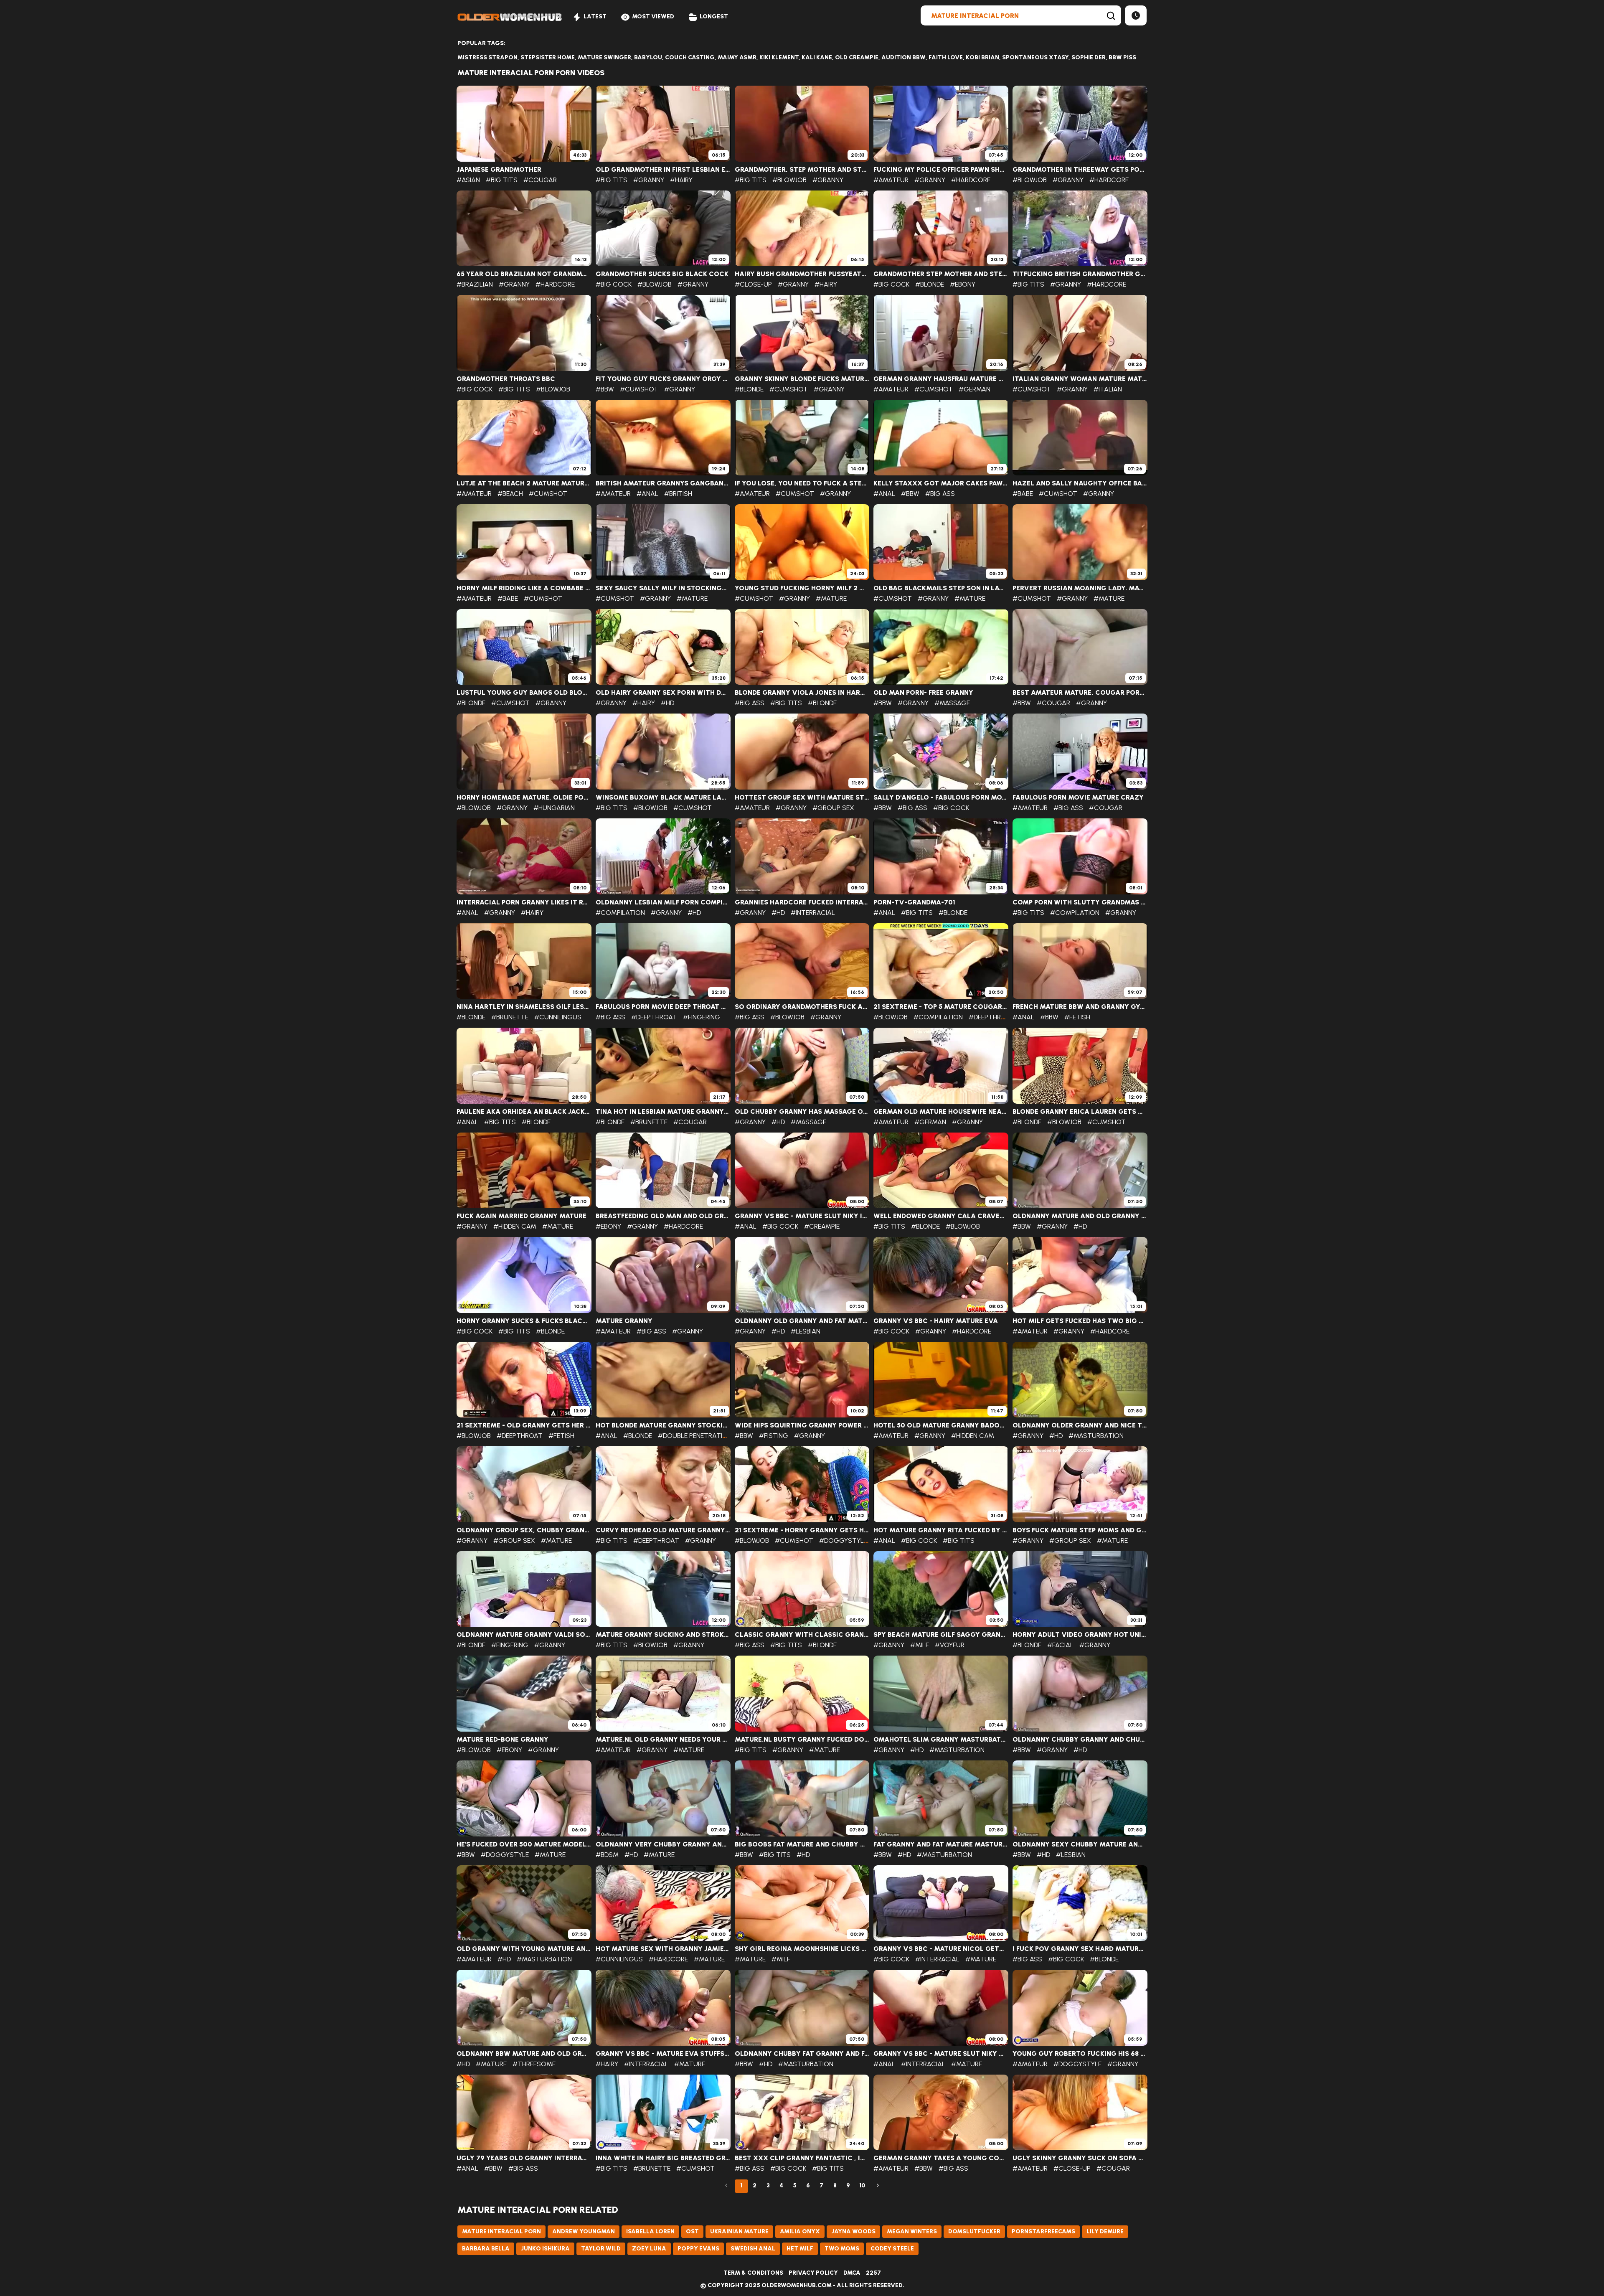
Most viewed (653, 17)
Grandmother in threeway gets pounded (1080, 170)
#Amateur (891, 180)
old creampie (857, 57)
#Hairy (681, 180)
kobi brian (982, 57)
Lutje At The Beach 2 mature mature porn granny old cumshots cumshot (524, 483)
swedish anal (753, 2249)
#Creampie (822, 1226)
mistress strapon (487, 57)
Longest (714, 17)
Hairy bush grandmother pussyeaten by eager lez (802, 274)
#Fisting (774, 1436)
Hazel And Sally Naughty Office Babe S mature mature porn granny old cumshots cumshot (1080, 483)
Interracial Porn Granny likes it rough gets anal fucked (524, 902)
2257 (873, 2273)
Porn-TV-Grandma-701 (914, 902)
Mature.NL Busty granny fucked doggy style (802, 1740)
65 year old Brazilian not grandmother (524, 274)
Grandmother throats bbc (506, 379)
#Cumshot (639, 389)
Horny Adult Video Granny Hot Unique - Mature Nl (1080, 1635)
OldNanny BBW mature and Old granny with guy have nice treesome (524, 2054)
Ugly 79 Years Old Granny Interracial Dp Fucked (524, 2158)
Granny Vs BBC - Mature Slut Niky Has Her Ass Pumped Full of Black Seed (941, 2054)
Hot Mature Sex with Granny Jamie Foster (663, 1949)
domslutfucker (974, 2231)
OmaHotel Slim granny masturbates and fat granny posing (941, 1740)
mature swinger (604, 57)
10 (862, 2186)
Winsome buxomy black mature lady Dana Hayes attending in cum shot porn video (663, 798)
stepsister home (548, 57)
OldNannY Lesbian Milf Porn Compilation (663, 902)
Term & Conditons (753, 2273)
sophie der (1089, 57)
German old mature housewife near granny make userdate (941, 1112)
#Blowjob (789, 180)
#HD (667, 703)
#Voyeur (950, 1645)
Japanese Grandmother (499, 170)
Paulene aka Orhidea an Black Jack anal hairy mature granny (524, 1112)
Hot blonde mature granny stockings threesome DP (663, 1425)
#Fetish (1077, 1017)
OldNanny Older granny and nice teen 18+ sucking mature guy (1080, 1425)
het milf (800, 2249)
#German (975, 389)
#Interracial (813, 913)
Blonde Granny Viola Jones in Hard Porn (802, 693)
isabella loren (650, 2231)
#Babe (1023, 494)
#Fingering (702, 1017)
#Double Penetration (695, 1436)
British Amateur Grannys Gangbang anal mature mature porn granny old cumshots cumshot (663, 483)
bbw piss (1122, 57)
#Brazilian (475, 284)
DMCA (852, 2273)
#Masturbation (1096, 1436)
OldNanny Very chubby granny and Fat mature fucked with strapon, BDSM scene (663, 1844)
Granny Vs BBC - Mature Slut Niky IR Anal (802, 1216)
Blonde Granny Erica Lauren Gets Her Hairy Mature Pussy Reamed (1080, 1112)
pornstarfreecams (1043, 2231)
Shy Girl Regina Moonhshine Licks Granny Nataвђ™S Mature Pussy (802, 1949)
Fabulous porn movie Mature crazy (1078, 798)
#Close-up (753, 284)
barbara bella (486, 2249)
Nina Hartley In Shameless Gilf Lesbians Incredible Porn (524, 1007)
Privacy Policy (813, 2273)
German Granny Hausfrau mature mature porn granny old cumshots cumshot (941, 379)
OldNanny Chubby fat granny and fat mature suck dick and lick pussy (802, 2054)
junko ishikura (545, 2249)
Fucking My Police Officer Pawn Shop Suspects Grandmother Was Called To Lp (941, 170)
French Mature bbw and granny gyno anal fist (1080, 1007)
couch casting (690, 57)
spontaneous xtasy (1035, 57)
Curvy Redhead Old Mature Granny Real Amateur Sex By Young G (663, 1530)
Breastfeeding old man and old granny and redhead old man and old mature (663, 1216)
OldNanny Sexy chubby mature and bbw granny (1080, 1844)
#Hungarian (554, 808)
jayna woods (853, 2231)
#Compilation (620, 913)
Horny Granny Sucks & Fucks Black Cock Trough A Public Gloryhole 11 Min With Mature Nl (524, 1321)
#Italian (1108, 389)
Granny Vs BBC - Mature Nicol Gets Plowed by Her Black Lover (941, 1949)
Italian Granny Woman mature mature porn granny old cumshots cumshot (1080, 379)
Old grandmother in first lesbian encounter (663, 170)
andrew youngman (584, 2231)
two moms (842, 2249)
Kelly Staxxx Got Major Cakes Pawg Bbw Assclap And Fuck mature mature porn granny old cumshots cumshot (941, 483)
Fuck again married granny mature (522, 1216)
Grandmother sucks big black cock (662, 274)
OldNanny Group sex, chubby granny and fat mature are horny (524, 1530)
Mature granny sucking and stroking (663, 1635)
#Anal (647, 494)
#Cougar (540, 180)
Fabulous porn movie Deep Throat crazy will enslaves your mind (663, 1007)
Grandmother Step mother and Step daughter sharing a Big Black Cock (941, 274)
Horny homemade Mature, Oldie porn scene (524, 798)
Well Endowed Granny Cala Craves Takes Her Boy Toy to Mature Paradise (941, 1216)
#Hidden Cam (515, 1226)
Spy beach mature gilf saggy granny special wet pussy (941, 1635)
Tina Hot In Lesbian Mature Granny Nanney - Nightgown (663, 1112)
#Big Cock (614, 284)
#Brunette (510, 1017)
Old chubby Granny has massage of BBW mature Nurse (802, 1112)
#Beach (510, 494)
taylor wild (601, 2249)
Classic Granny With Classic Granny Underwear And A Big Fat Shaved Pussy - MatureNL (802, 1635)
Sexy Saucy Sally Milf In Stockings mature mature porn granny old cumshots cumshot (663, 588)
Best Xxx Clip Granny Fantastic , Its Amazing (802, 2158)
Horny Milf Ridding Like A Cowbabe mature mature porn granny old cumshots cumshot (524, 588)
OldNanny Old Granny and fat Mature (802, 1321)
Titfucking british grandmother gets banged (1080, 274)
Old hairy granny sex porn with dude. (663, 693)
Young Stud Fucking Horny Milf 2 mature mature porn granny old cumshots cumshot (802, 588)
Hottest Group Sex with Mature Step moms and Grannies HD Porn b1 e (802, 798)
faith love (946, 57)
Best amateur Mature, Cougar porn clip (1080, 693)
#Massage (952, 703)
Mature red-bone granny (503, 1740)
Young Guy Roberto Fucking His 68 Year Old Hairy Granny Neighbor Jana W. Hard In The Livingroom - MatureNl (1080, 2054)
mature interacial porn (501, 2231)
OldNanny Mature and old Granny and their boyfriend (1080, 1216)
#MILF (920, 1645)
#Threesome (534, 2064)
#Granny (649, 180)
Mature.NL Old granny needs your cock (663, 1740)
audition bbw (904, 57)
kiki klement (779, 57)
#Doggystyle (843, 1540)
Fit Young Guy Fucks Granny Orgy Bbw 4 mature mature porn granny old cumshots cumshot (663, 379)
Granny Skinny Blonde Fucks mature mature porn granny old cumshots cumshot (802, 379)
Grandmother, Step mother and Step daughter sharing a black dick (802, 170)
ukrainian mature (739, 2231)
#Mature (692, 598)
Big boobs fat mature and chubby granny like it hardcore (802, 1844)
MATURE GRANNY (624, 1321)
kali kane (817, 57)
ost (692, 2231)
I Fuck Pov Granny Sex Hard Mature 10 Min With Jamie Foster (1080, 1949)
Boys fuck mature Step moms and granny (1080, 1530)
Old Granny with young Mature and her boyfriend (524, 1949)
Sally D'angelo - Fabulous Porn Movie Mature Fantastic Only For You (941, 798)
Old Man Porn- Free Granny (923, 693)
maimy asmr (737, 57)
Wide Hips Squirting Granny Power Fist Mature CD (802, 1425)
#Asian (468, 180)
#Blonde (930, 284)
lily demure (1105, 2231)
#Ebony (963, 284)
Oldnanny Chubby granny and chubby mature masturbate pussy (1080, 1740)
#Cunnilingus (558, 1017)
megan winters (912, 2231)
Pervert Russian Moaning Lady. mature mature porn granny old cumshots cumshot (1080, 588)
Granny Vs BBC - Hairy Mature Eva (936, 1321)
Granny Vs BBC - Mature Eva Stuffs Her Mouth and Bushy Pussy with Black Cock (663, 2054)
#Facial (1060, 1645)
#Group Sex (833, 808)
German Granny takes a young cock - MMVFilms (941, 2158)
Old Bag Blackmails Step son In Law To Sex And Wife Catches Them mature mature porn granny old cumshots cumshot (941, 588)
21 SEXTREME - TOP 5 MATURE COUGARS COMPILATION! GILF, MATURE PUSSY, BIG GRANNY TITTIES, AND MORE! (941, 1007)
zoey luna (649, 2249)
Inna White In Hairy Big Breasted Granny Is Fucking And (663, 2158)
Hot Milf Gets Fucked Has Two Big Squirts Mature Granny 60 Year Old (1080, 1321)
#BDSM (607, 1855)
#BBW (605, 389)
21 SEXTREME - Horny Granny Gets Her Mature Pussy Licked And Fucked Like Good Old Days (802, 1530)
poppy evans (698, 2249)
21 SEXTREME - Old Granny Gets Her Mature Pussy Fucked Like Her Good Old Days (524, 1425)
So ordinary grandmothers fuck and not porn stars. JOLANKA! (802, 1007)
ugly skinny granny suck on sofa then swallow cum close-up (1080, 2158)
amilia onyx (800, 2231)
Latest (595, 17)
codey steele (892, 2249)
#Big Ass (940, 494)
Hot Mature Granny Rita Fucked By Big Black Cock (941, 1530)
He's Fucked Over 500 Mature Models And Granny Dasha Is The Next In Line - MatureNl (524, 1844)
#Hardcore (971, 180)
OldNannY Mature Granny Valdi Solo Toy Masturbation (524, 1635)
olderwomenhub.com (797, 2285)
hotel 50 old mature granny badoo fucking (941, 1425)
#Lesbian (806, 1331)
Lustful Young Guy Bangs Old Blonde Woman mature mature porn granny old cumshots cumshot (524, 693)
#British (678, 494)
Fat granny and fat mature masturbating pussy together (941, 1844)
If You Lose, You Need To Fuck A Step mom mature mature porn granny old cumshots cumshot (802, 483)
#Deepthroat (654, 1017)
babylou (648, 57)
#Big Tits (502, 180)
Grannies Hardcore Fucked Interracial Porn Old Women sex (802, 902)
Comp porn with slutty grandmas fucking (1080, 902)
